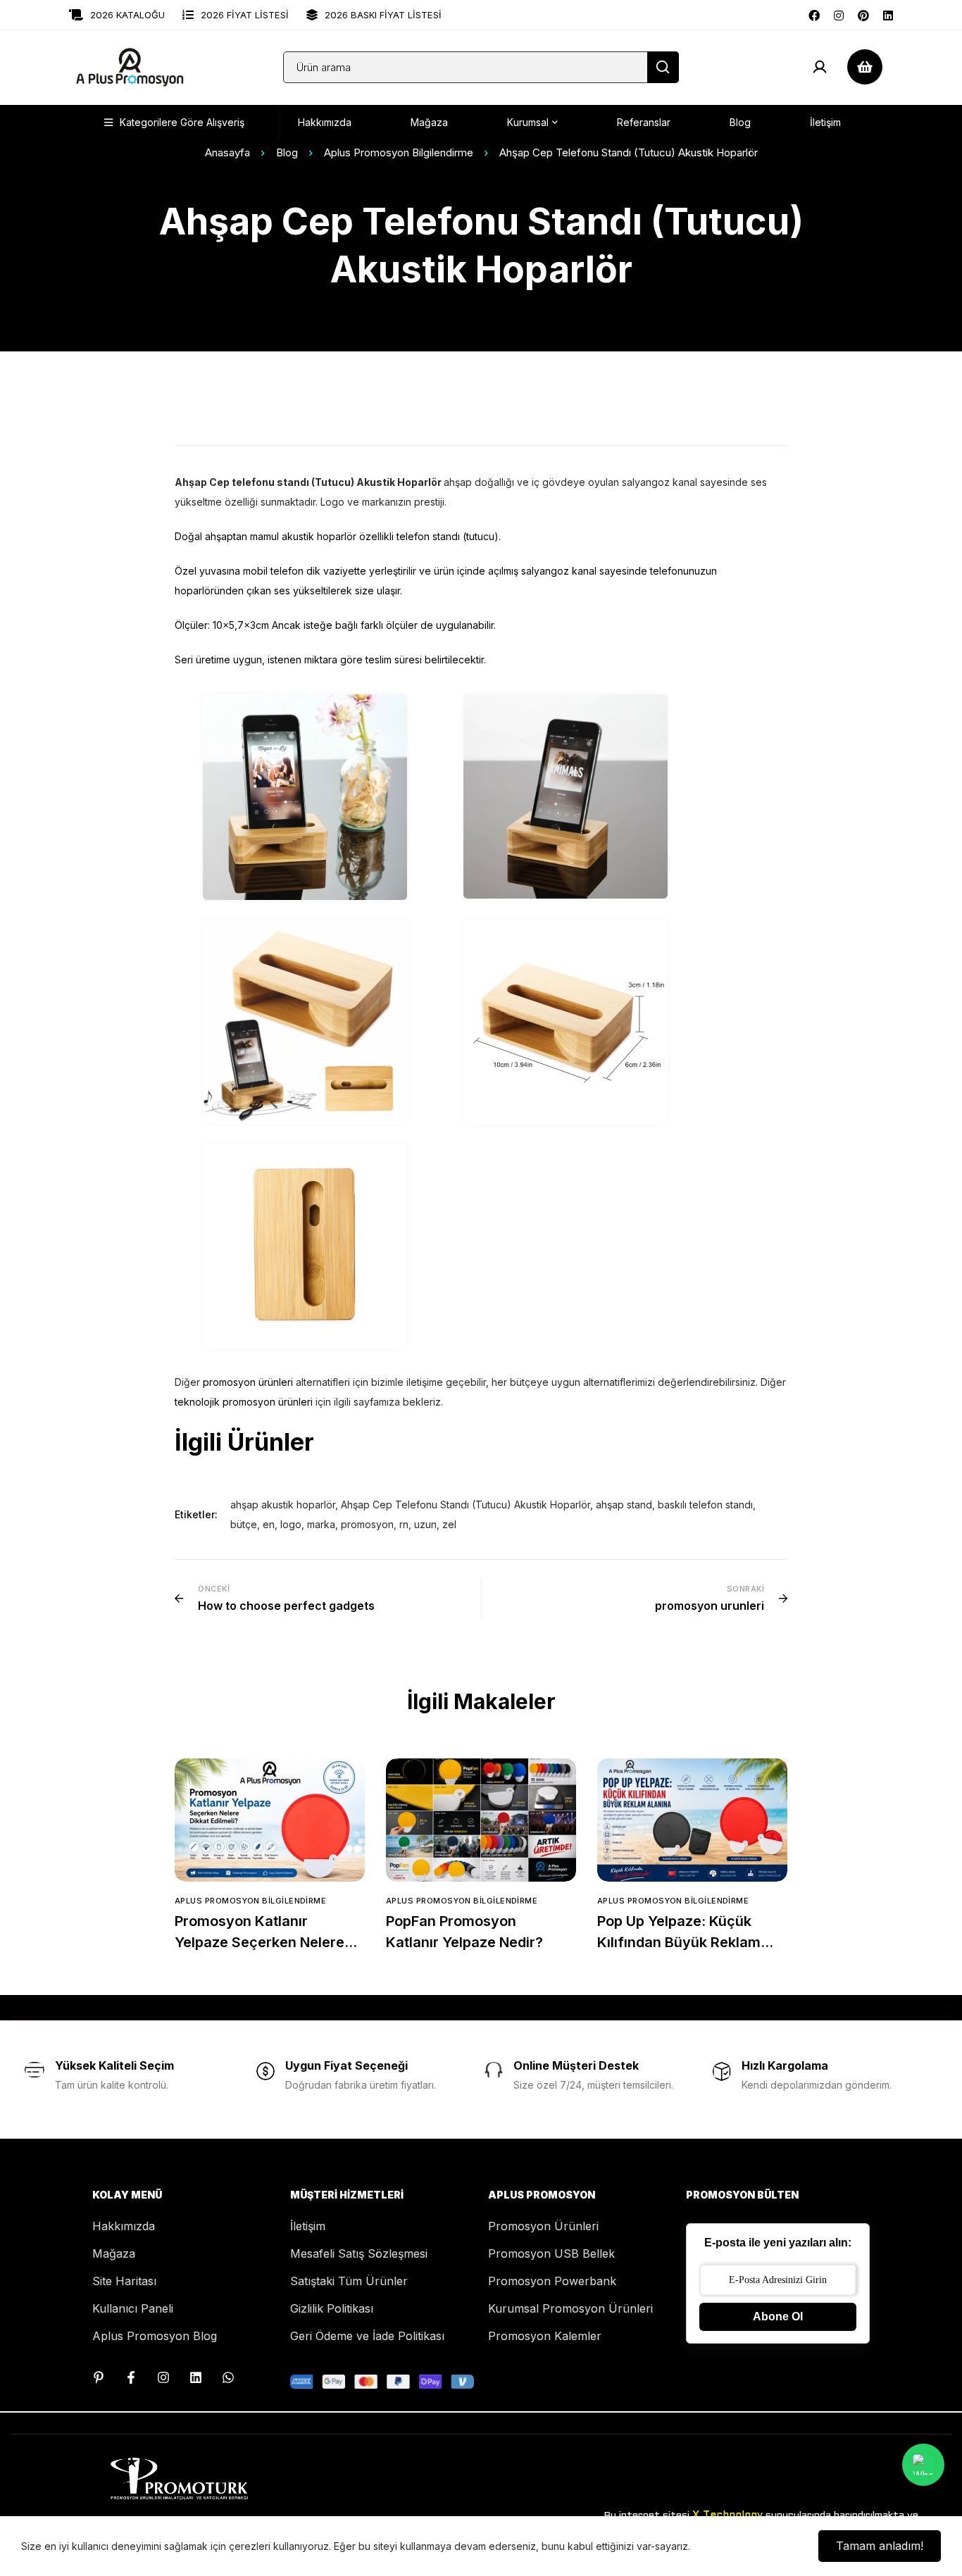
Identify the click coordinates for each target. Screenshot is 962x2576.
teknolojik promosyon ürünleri (244, 1402)
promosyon (367, 1524)
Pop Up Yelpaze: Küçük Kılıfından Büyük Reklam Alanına (679, 1942)
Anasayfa (227, 152)
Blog (287, 152)
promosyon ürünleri (248, 1382)
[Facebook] (814, 14)
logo (291, 1524)
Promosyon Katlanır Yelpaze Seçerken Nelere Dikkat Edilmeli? (260, 1942)
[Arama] (663, 67)
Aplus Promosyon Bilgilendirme (399, 152)
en (269, 1524)
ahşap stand (624, 1505)
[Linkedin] (888, 14)
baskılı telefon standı (705, 1505)
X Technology (727, 2515)
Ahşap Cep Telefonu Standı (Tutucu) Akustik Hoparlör (466, 1505)
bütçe (244, 1524)
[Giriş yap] (820, 67)
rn (404, 1524)
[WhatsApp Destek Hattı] (228, 2377)
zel (449, 1524)
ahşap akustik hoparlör (283, 1505)
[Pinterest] (863, 14)
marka (321, 1524)
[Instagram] (839, 14)
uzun (425, 1524)
